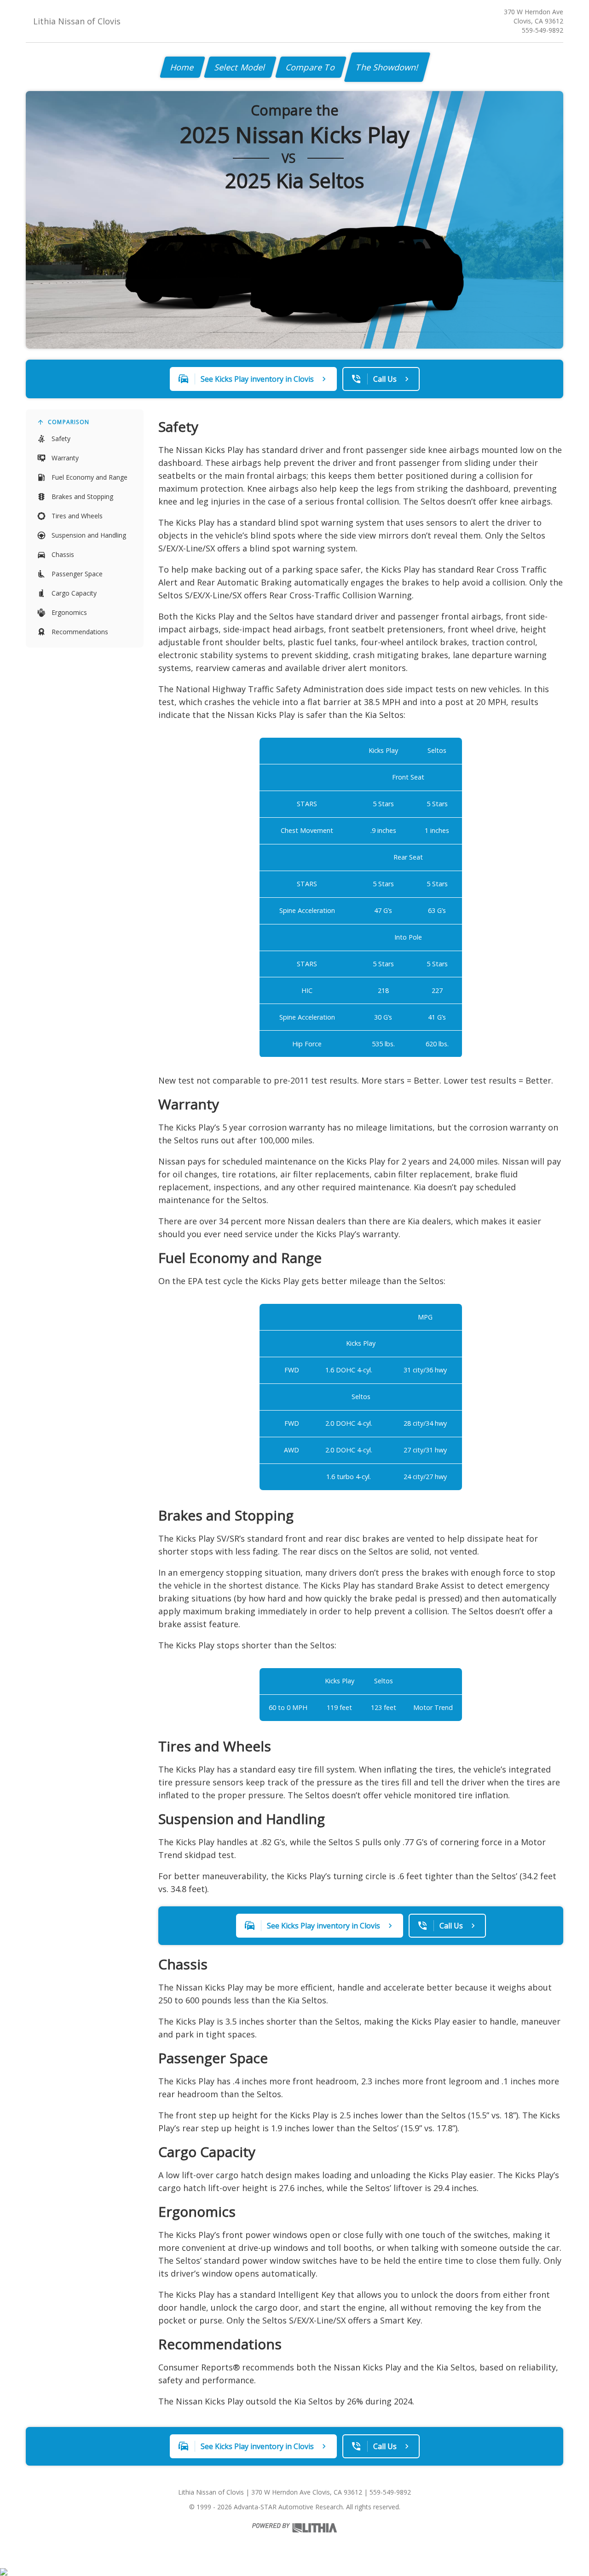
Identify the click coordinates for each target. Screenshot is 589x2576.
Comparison (69, 422)
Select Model (240, 67)
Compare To (311, 67)
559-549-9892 (543, 30)
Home (182, 67)
